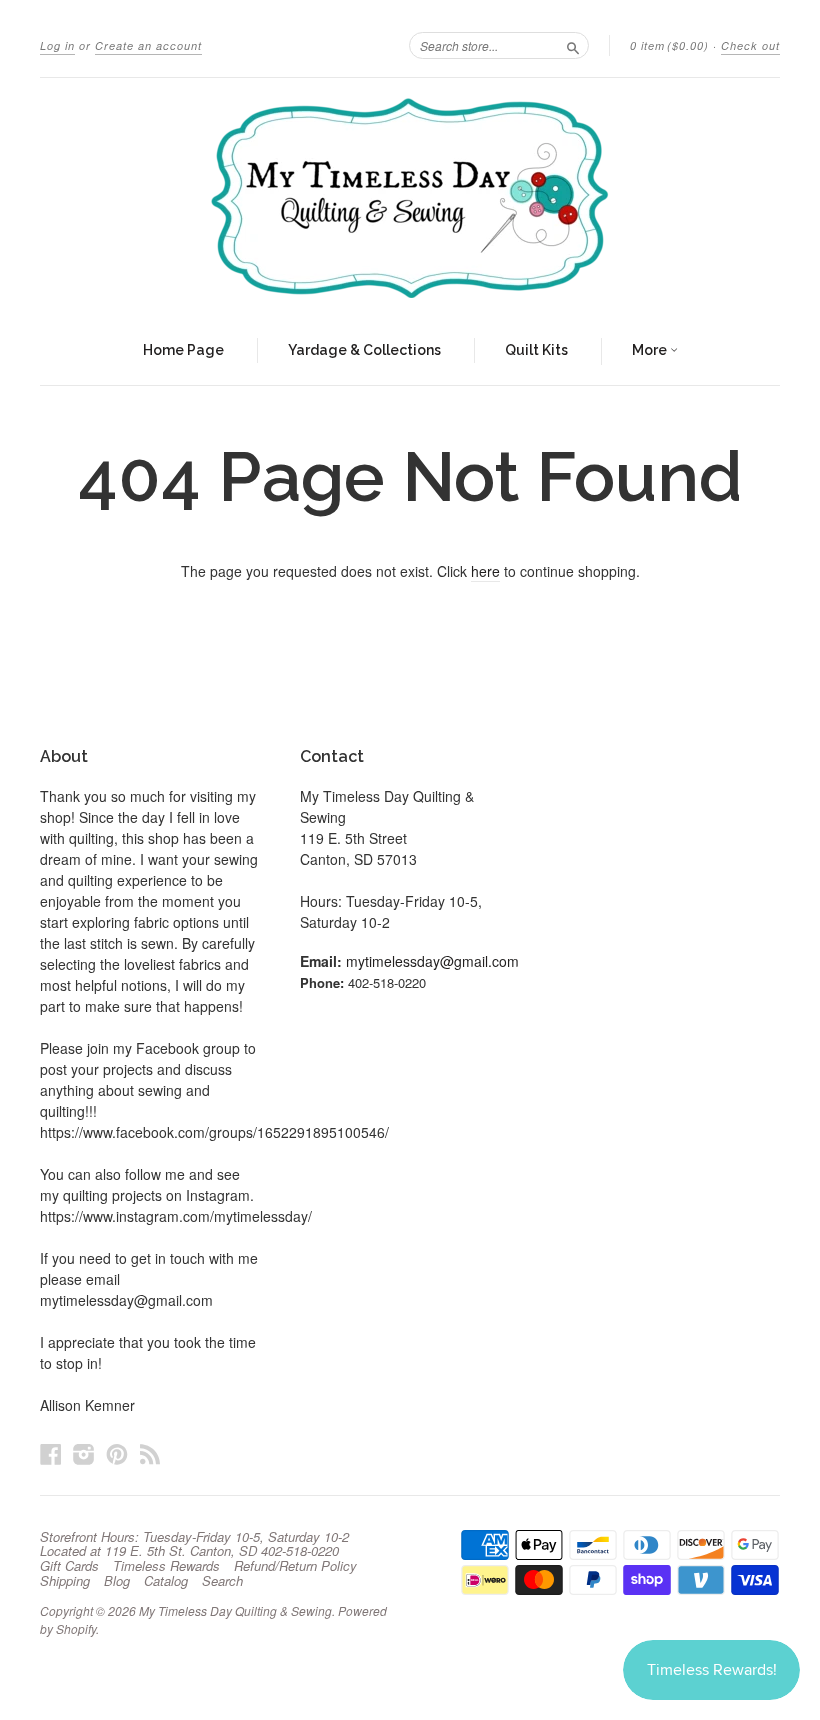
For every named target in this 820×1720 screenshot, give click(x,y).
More (651, 350)
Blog (117, 1581)
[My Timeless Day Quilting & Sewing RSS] (150, 1453)
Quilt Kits (536, 350)
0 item (669, 45)
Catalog (166, 1581)
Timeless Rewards (166, 1566)
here (485, 571)
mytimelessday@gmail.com (432, 961)
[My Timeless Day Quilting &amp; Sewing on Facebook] (51, 1453)
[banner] (410, 198)
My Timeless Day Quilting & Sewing (235, 1610)
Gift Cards (69, 1566)
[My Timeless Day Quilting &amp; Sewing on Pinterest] (117, 1453)
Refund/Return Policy (295, 1566)
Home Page (183, 350)
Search (222, 1581)
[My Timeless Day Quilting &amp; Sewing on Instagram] (84, 1453)
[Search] (573, 45)
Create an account (148, 45)
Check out (750, 45)
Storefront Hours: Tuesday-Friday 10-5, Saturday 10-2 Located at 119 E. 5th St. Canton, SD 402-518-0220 (194, 1544)
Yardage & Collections (364, 350)
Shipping (65, 1581)
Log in (57, 45)
